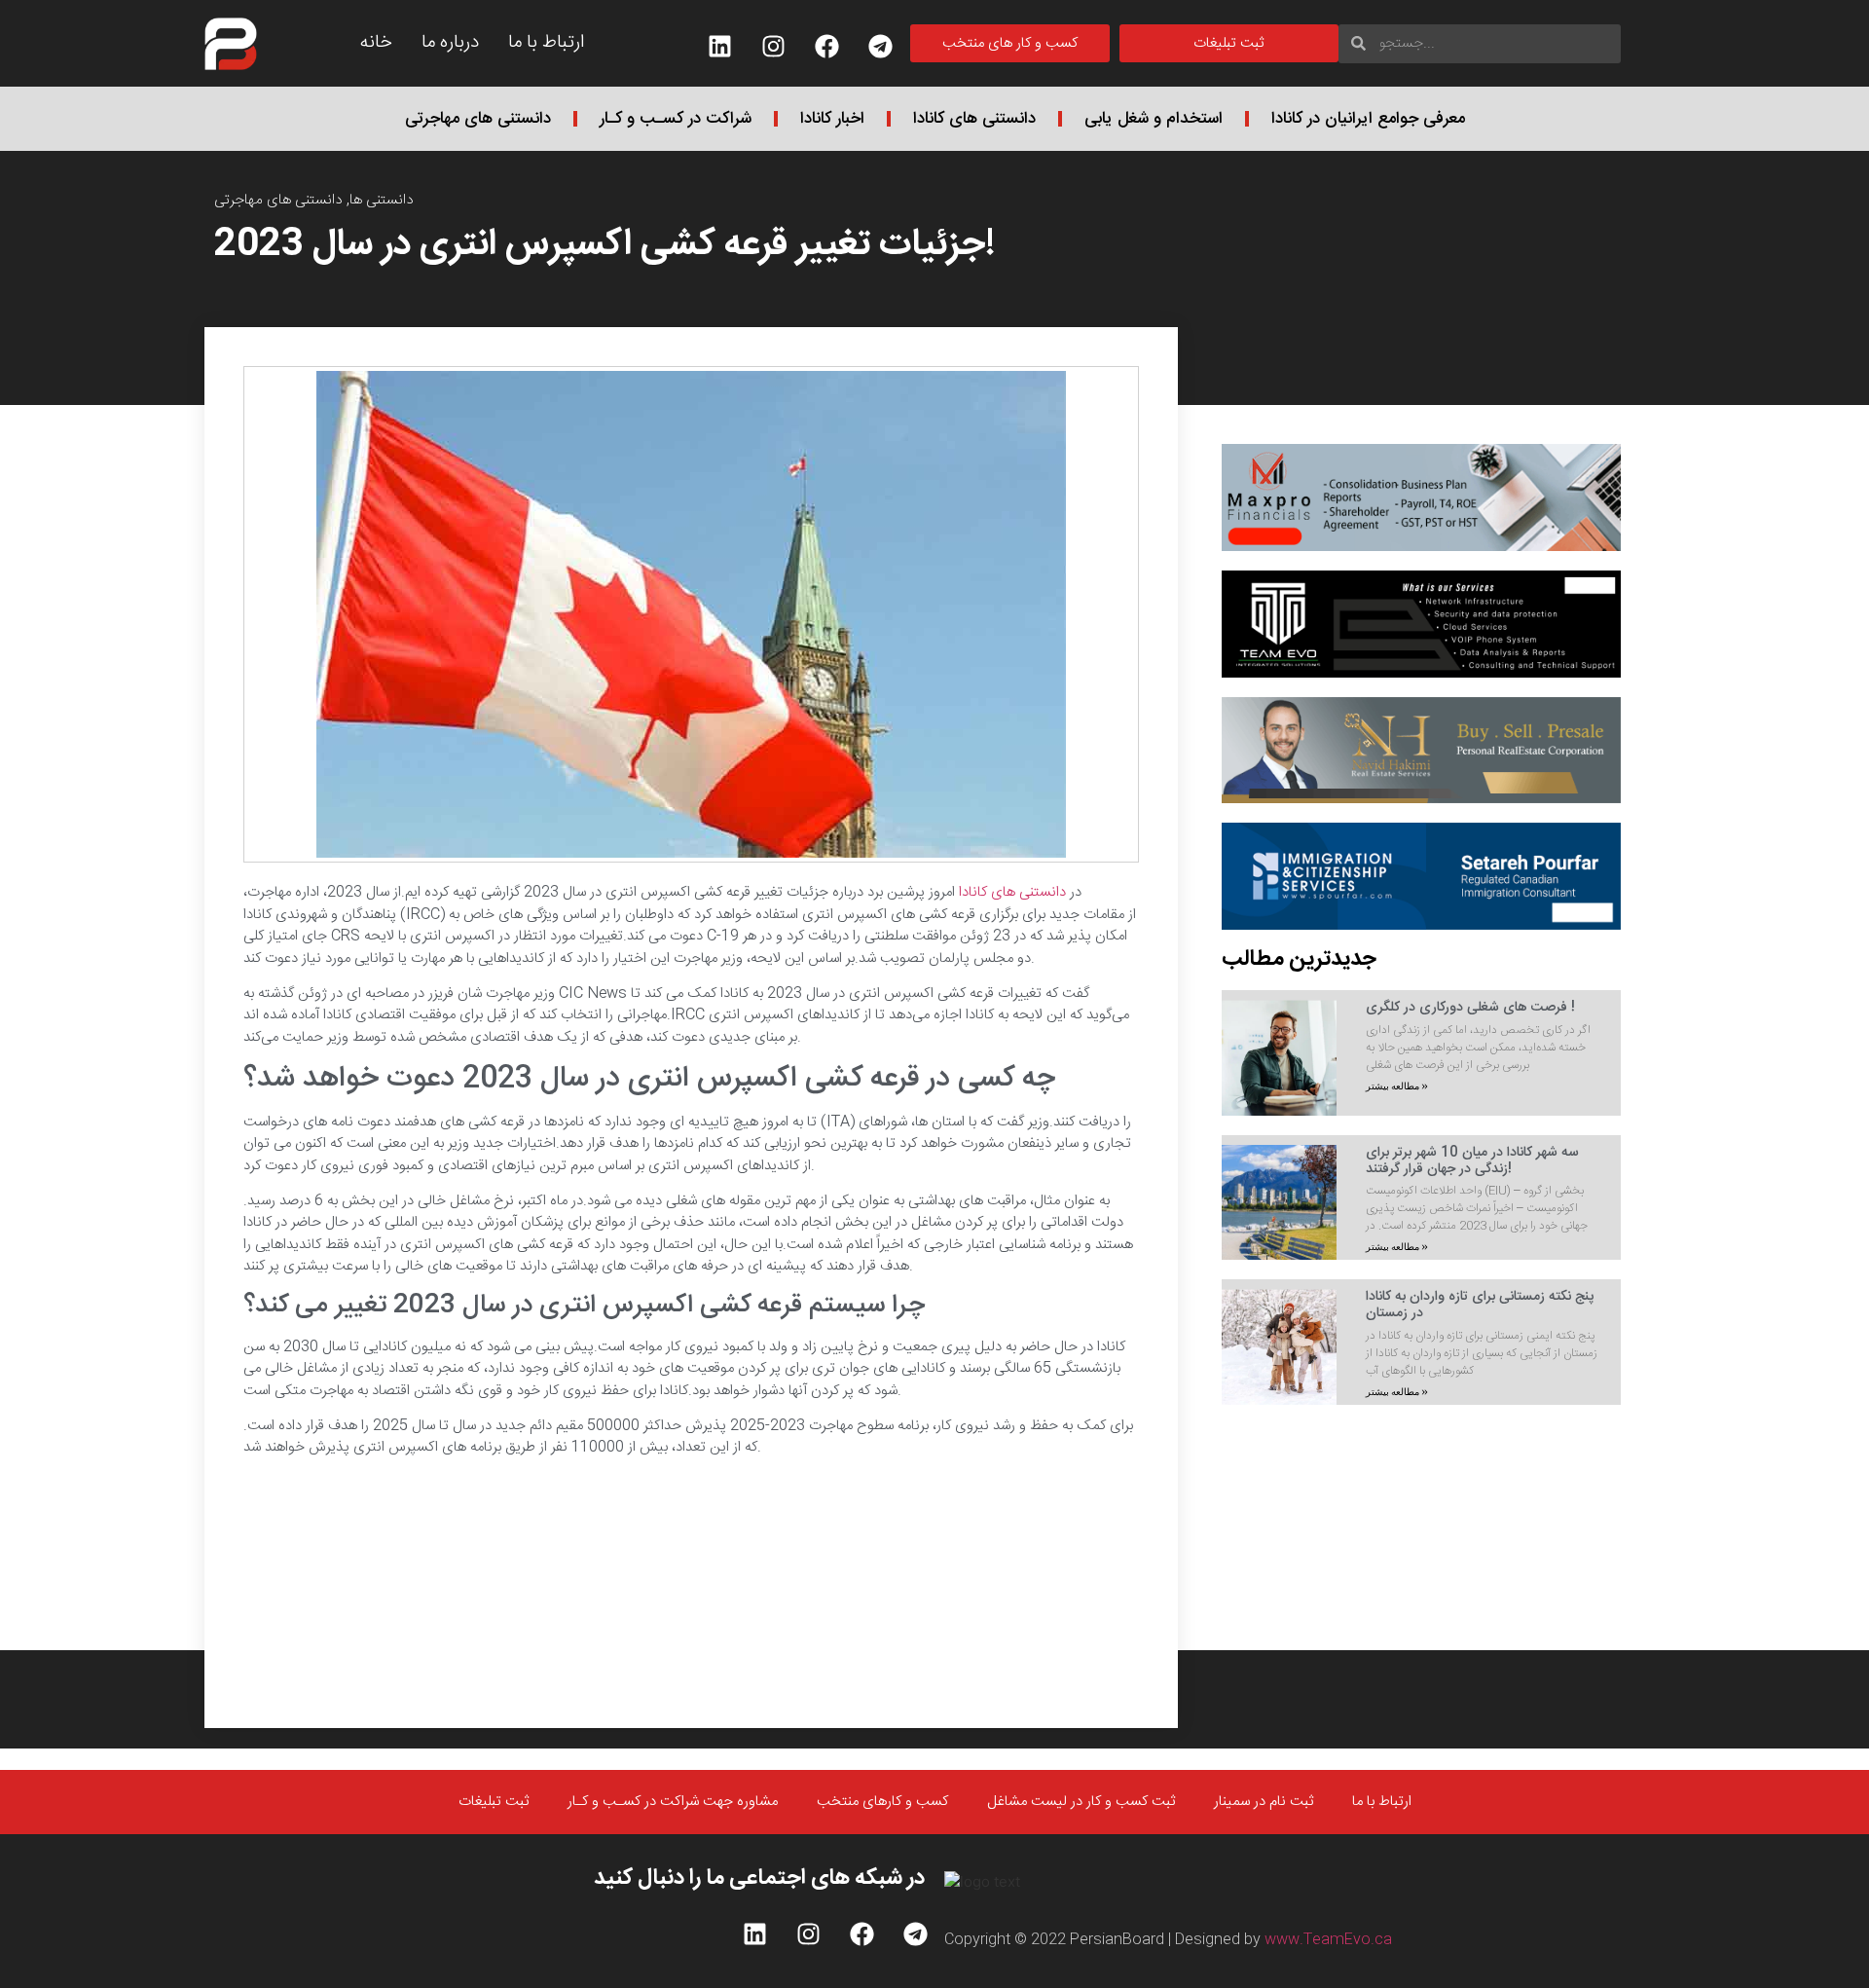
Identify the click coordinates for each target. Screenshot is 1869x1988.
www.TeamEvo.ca (1328, 1940)
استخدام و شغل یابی (1154, 119)
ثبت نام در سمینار (1264, 1802)
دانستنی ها (382, 200)
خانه (376, 43)
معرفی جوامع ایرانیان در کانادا (1368, 119)
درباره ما (450, 43)
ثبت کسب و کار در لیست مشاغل (1081, 1802)
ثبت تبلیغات (494, 1802)
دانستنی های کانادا (974, 119)
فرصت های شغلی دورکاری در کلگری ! (1470, 1008)
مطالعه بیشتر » (1397, 1086)
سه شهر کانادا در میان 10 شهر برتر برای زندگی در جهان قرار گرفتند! (1472, 1161)
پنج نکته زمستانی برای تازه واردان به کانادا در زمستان (1480, 1305)
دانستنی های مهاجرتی (478, 119)
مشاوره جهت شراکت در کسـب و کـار (673, 1802)
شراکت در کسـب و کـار (676, 119)
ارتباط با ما (546, 43)
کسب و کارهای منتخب (882, 1802)
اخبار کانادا (832, 119)
